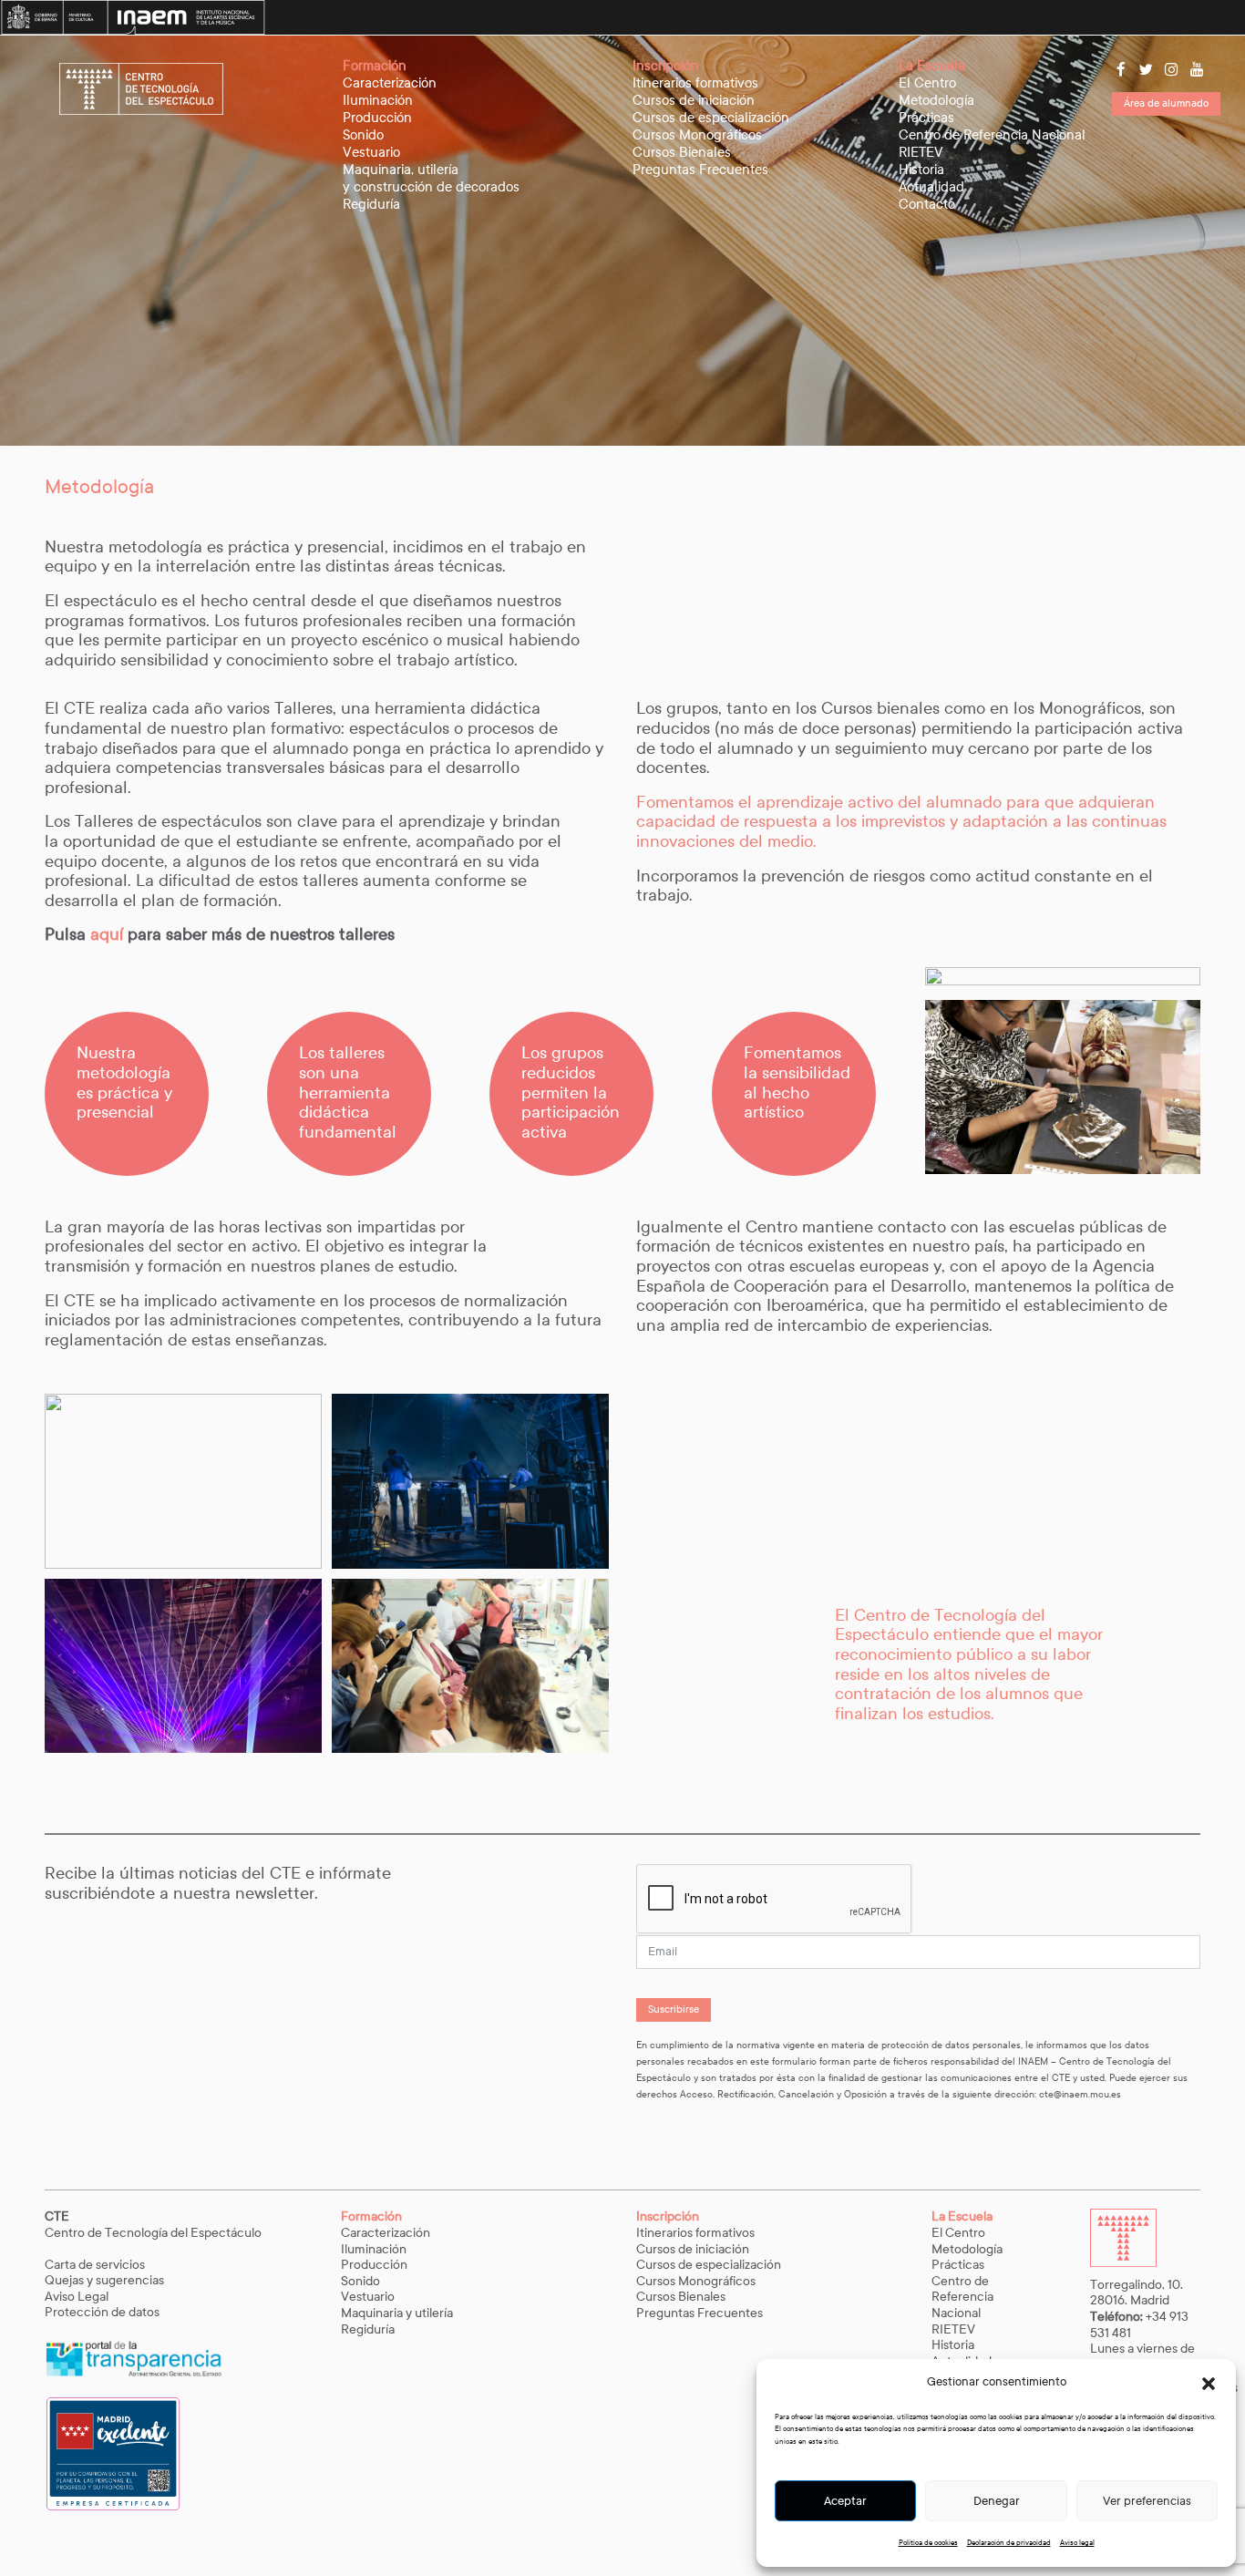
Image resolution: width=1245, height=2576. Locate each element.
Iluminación (378, 100)
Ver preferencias (1147, 2501)
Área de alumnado (1166, 103)
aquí (109, 934)
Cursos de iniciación (694, 100)
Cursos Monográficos (697, 135)
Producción (377, 118)
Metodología (936, 100)
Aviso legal (1077, 2542)
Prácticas (926, 118)
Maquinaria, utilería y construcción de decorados (431, 178)
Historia (921, 170)
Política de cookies (928, 2542)
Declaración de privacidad (1009, 2542)
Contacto (927, 204)
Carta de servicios (95, 2265)
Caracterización (390, 83)
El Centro (927, 83)
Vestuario (371, 152)
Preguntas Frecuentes (700, 170)
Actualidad (931, 187)
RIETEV (921, 152)
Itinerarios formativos (695, 83)
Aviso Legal (78, 2297)
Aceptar (845, 2501)
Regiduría (371, 204)
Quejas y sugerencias (104, 2280)
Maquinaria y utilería (397, 2313)
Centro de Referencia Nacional (992, 135)
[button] (1209, 2383)
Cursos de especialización (711, 118)
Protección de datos (102, 2312)
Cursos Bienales (682, 152)
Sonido (363, 135)
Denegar (997, 2501)
